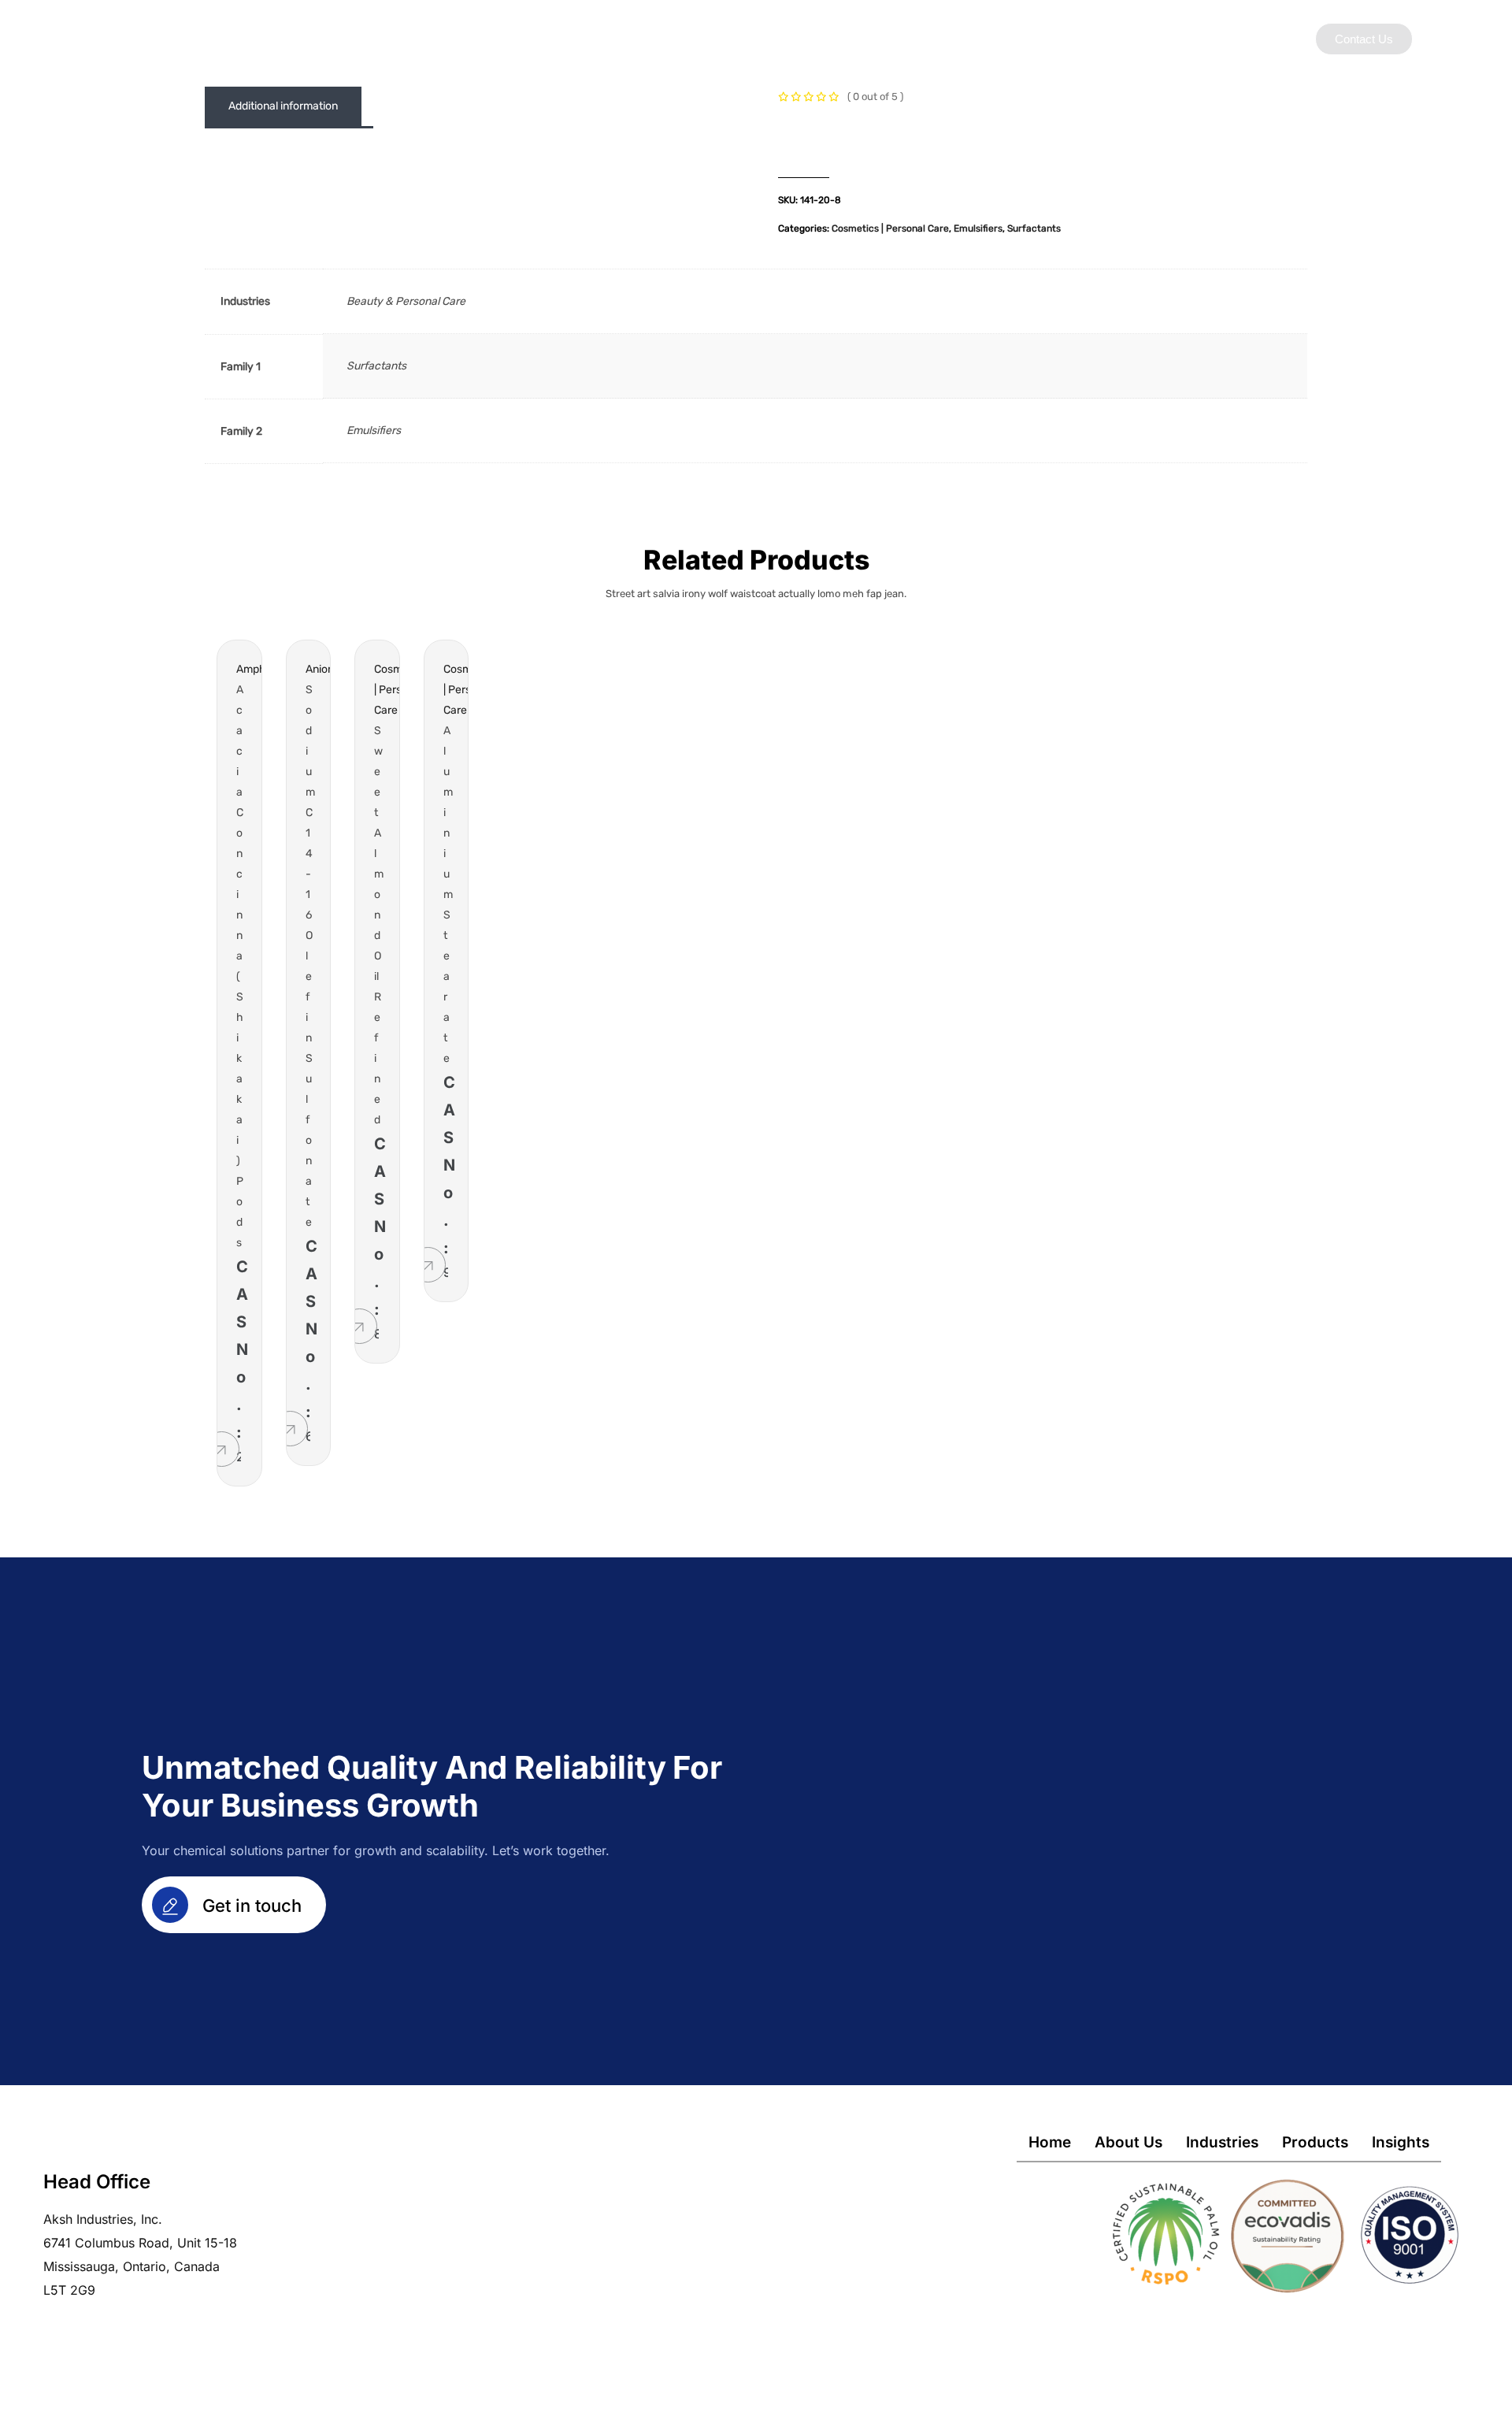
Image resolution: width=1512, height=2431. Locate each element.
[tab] (283, 106)
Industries (755, 38)
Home (1050, 2142)
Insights (916, 38)
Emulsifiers (978, 228)
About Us (670, 38)
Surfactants (1034, 228)
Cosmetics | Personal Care (890, 228)
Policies (992, 38)
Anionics (327, 669)
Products (838, 38)
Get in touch (250, 1906)
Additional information (283, 106)
